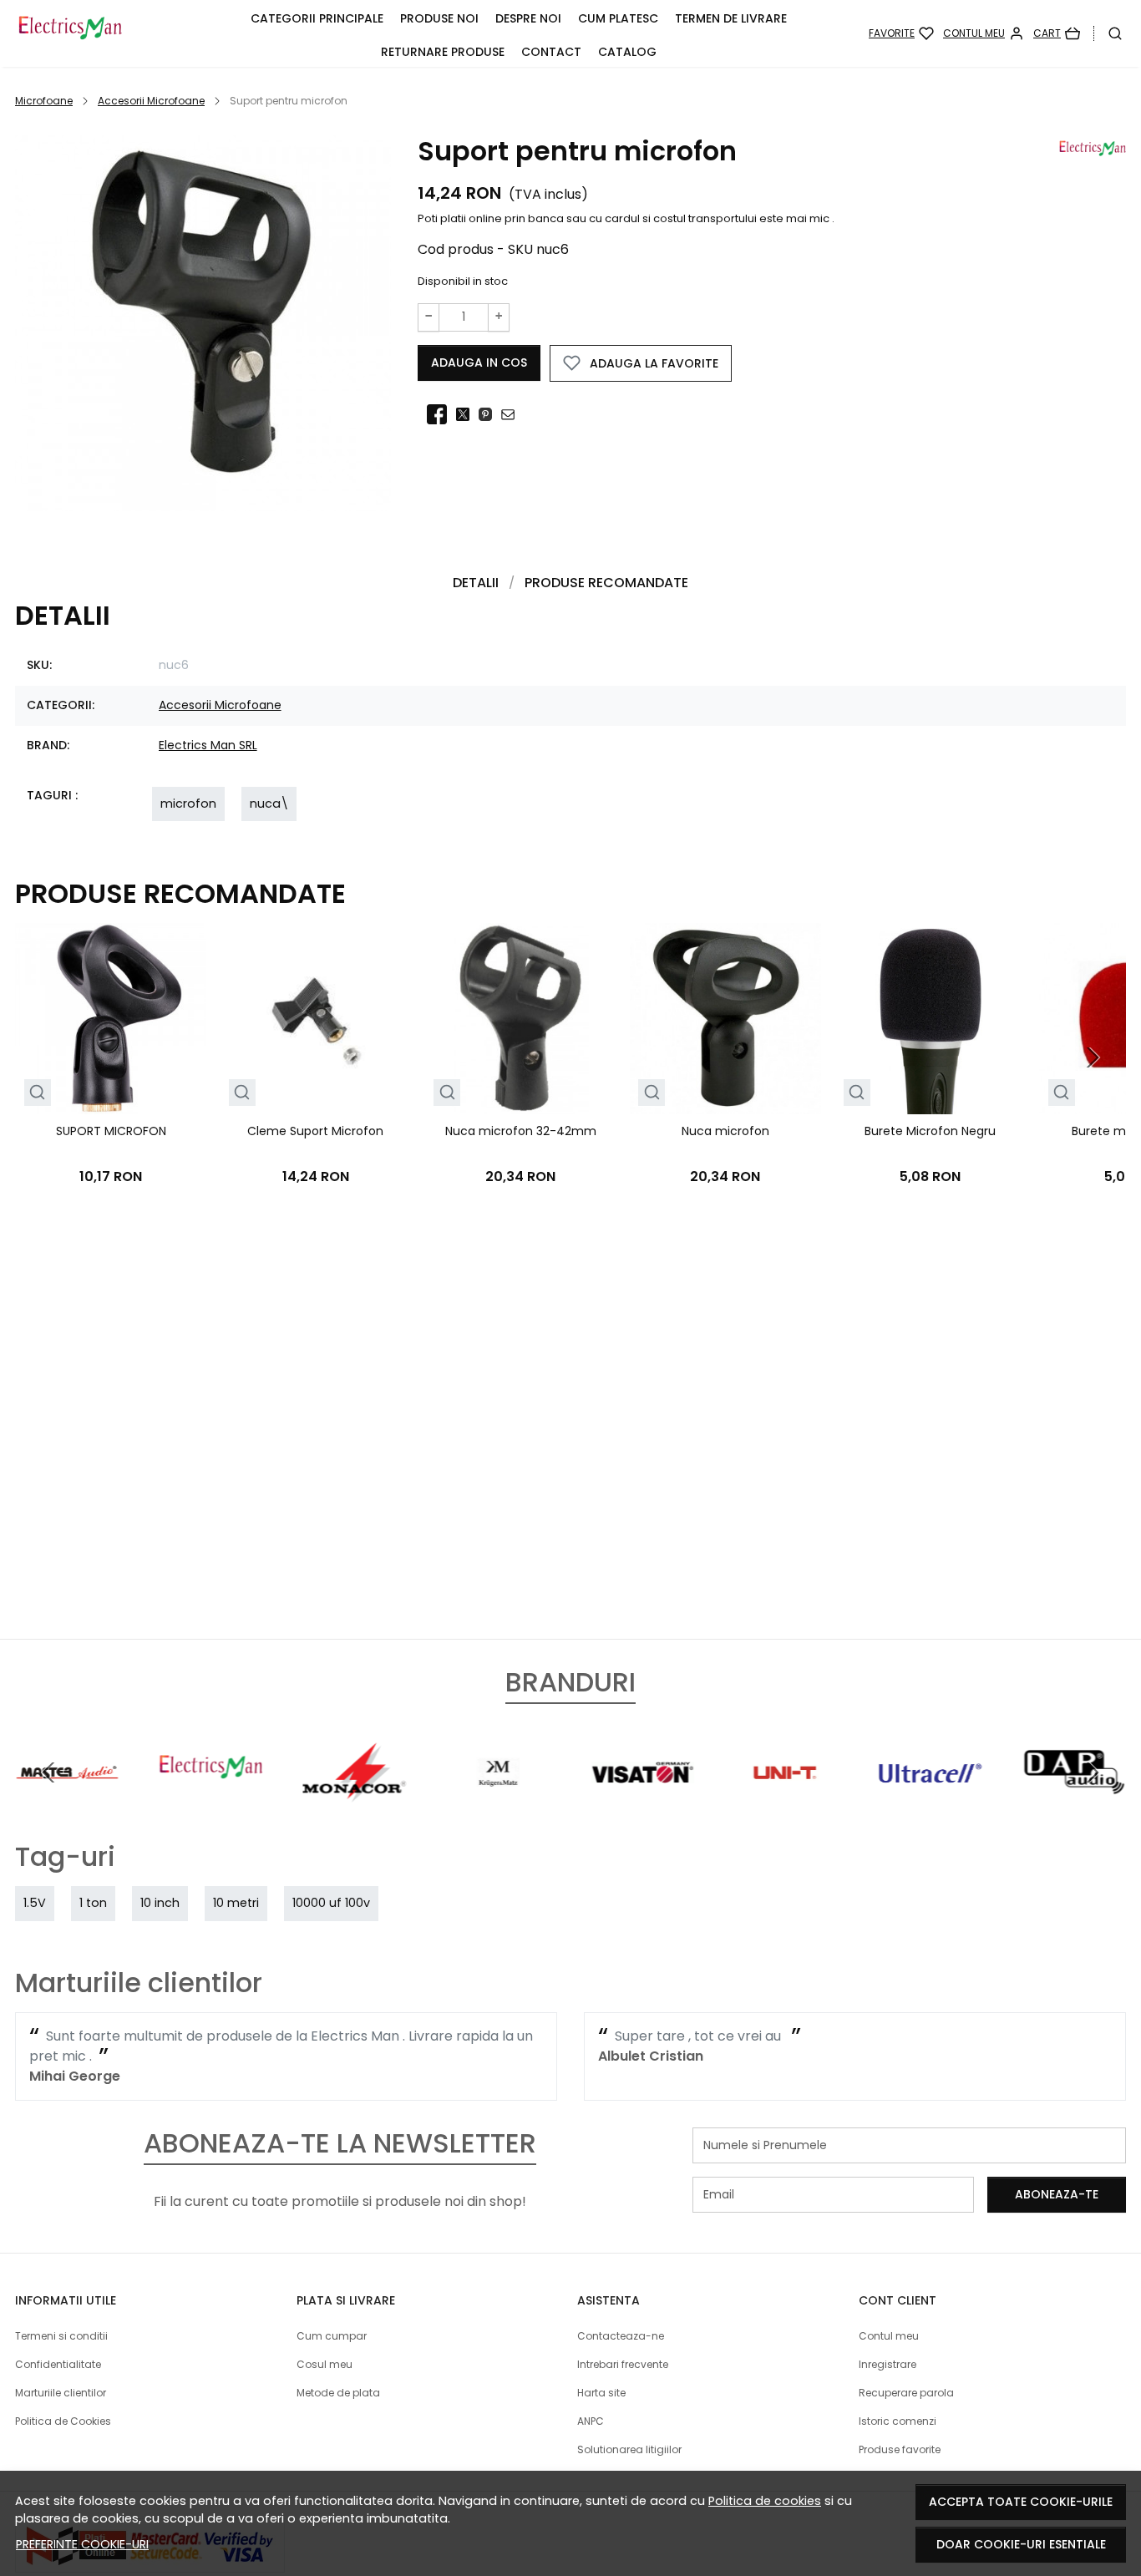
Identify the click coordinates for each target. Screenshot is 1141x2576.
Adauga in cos (479, 363)
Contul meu (889, 2336)
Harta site (601, 2393)
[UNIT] (786, 1804)
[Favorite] (901, 33)
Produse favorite (900, 2449)
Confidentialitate (58, 2364)
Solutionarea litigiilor (629, 2449)
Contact (551, 52)
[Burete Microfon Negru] (930, 1019)
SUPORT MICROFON (111, 1131)
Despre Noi (528, 18)
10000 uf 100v (331, 1903)
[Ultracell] (931, 1804)
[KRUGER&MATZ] (499, 1804)
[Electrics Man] (99, 33)
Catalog (627, 52)
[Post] (467, 414)
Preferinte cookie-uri (82, 2544)
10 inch (160, 1903)
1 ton (93, 1903)
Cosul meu (325, 2364)
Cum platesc (618, 18)
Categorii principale (317, 18)
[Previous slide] (48, 1772)
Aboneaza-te (1057, 2194)
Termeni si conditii (61, 2336)
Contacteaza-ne (621, 2336)
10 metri (236, 1903)
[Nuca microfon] (725, 1019)
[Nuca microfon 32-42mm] (521, 1019)
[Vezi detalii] (37, 1093)
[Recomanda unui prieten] (512, 414)
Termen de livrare (731, 18)
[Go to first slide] (1093, 1772)
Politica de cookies (765, 2501)
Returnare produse (443, 52)
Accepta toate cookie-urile (1021, 2502)
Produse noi (439, 18)
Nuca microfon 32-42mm (521, 1131)
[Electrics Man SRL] (210, 1804)
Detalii (476, 583)
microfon (188, 804)
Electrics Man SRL (208, 745)
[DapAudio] (1074, 1804)
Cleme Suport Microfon (315, 1131)
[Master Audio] (67, 1804)
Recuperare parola (906, 2393)
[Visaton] (642, 1804)
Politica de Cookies (63, 2421)
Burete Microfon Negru (930, 1131)
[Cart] (1057, 33)
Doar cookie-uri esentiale (1021, 2544)
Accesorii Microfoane (151, 101)
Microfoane (44, 101)
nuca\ (269, 804)
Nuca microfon (725, 1131)
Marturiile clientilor (61, 2393)
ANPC (591, 2421)
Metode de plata (338, 2393)
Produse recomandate (606, 583)
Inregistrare (887, 2364)
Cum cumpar (332, 2336)
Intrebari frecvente (623, 2364)
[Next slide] (1093, 1057)
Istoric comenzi (898, 2421)
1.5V (35, 1903)
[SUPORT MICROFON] (111, 1019)
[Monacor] (355, 1804)
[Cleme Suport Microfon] (315, 1019)
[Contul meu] (984, 33)
